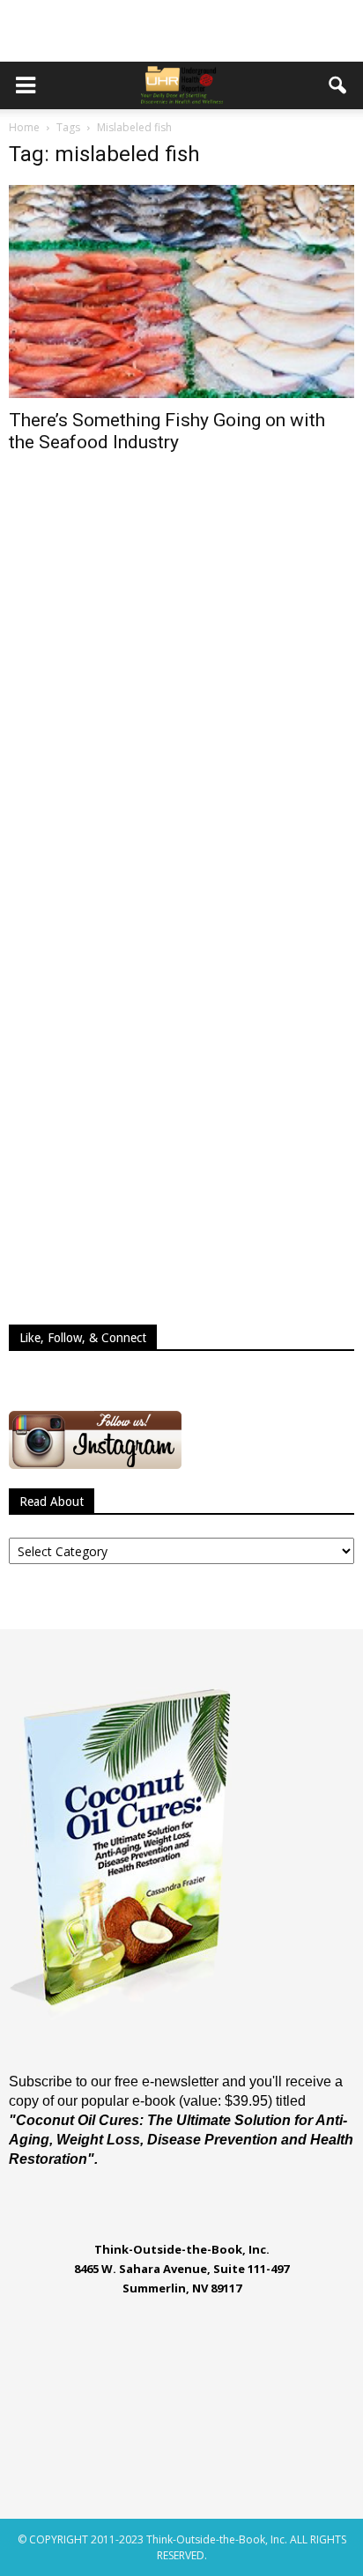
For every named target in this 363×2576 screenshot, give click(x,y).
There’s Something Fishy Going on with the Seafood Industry (167, 431)
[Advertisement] (181, 31)
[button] (338, 85)
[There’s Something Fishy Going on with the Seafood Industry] (181, 292)
